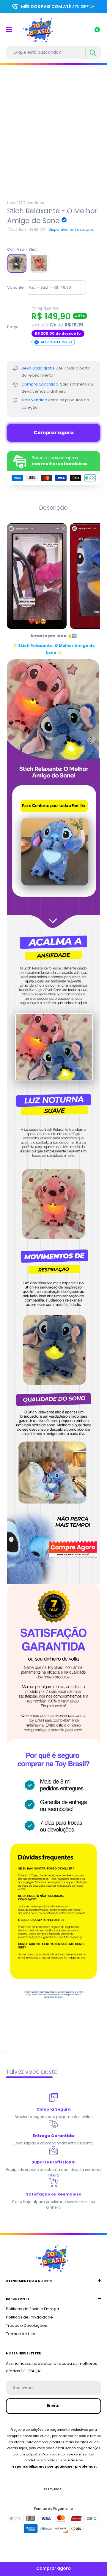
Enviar (53, 2406)
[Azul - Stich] (17, 263)
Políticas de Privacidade (29, 2317)
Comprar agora (54, 433)
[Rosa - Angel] (39, 263)
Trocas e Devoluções (26, 2325)
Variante (15, 287)
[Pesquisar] (93, 53)
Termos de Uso (21, 2334)
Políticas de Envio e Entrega (33, 2309)
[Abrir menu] (9, 29)
